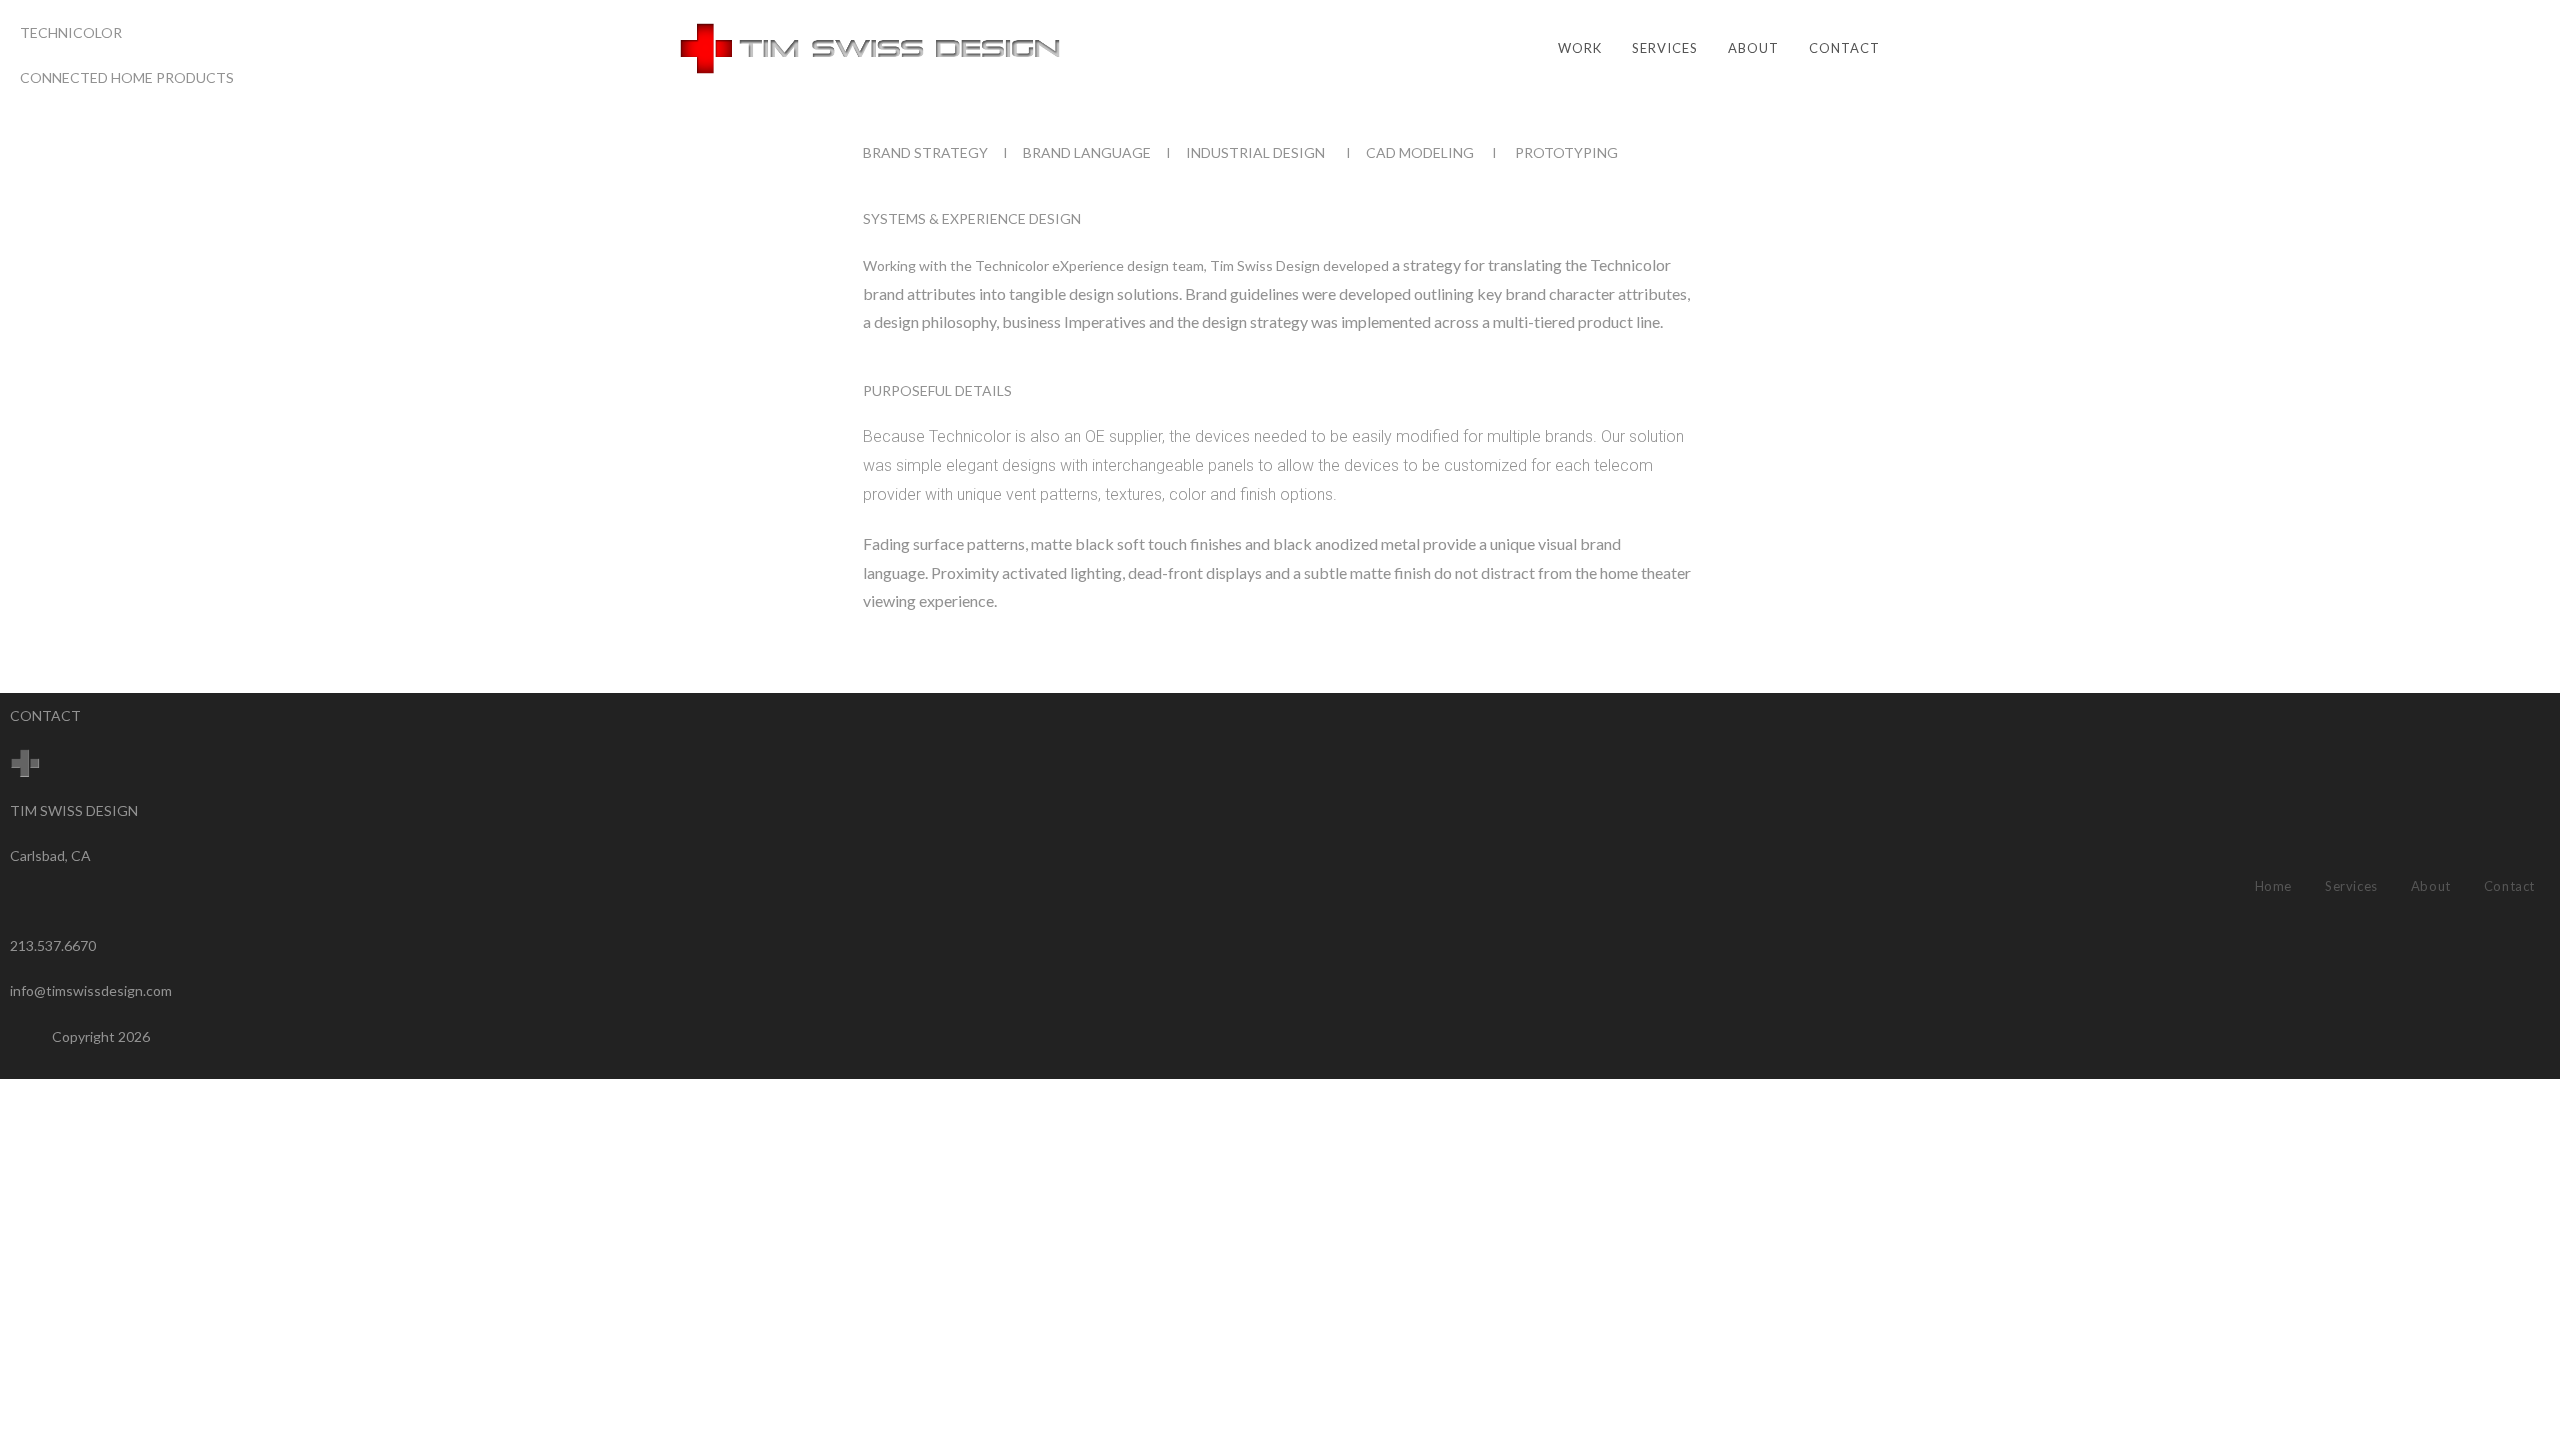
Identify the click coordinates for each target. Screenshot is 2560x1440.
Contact (2509, 886)
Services (2351, 886)
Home (2273, 886)
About (2431, 886)
